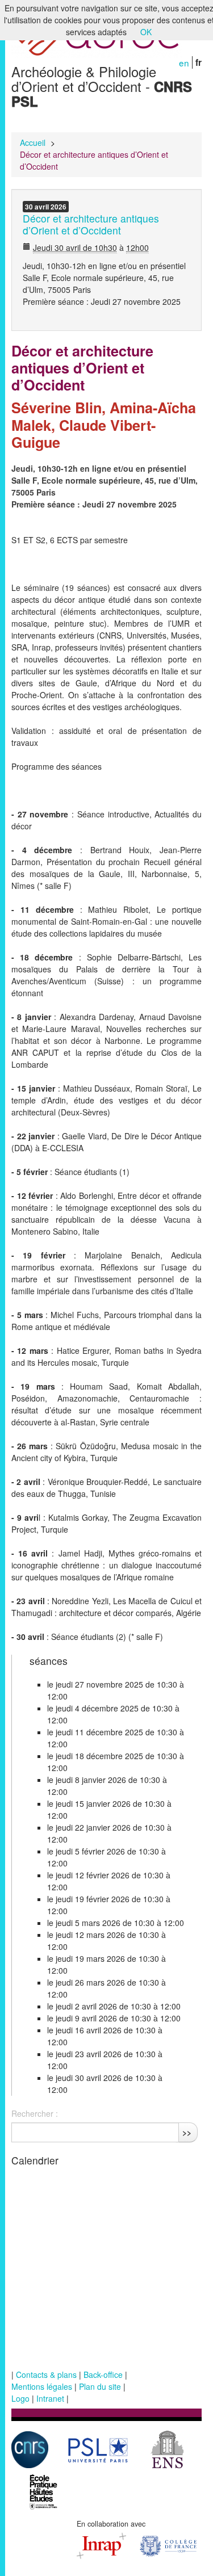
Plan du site (100, 2386)
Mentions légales (42, 2386)
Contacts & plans (46, 2374)
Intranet (50, 2398)
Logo (20, 2398)
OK (146, 32)
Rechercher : (35, 2113)
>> (187, 2132)
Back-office (103, 2374)
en (184, 62)
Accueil (33, 142)
